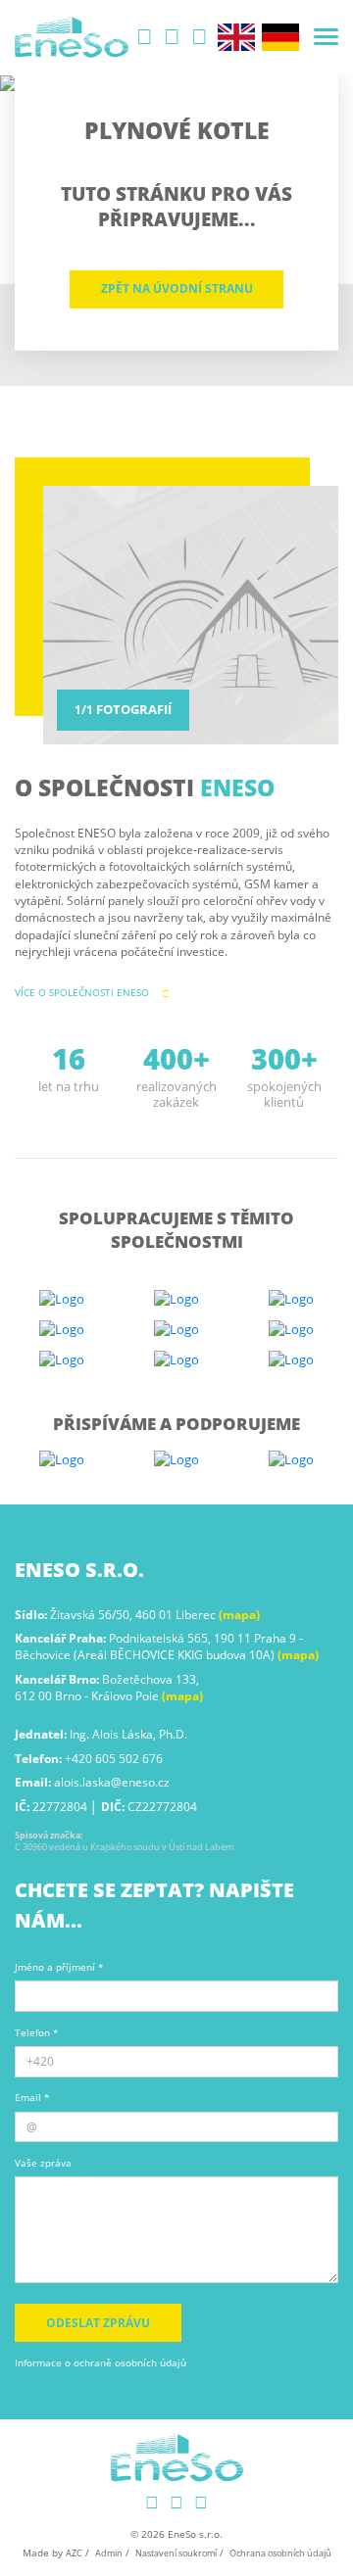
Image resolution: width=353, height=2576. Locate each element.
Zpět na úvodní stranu (177, 288)
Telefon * (37, 2033)
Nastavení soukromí (176, 2553)
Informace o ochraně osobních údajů (101, 2363)
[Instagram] (173, 37)
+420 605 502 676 (114, 1759)
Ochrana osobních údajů (280, 2553)
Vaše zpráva (43, 2163)
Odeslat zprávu (98, 2323)
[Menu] (326, 37)
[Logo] (72, 37)
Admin (109, 2553)
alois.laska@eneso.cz (112, 1782)
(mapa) (239, 1615)
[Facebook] (200, 37)
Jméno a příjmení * (59, 1967)
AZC (74, 2553)
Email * (32, 2098)
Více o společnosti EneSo (82, 992)
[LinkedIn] (145, 37)
